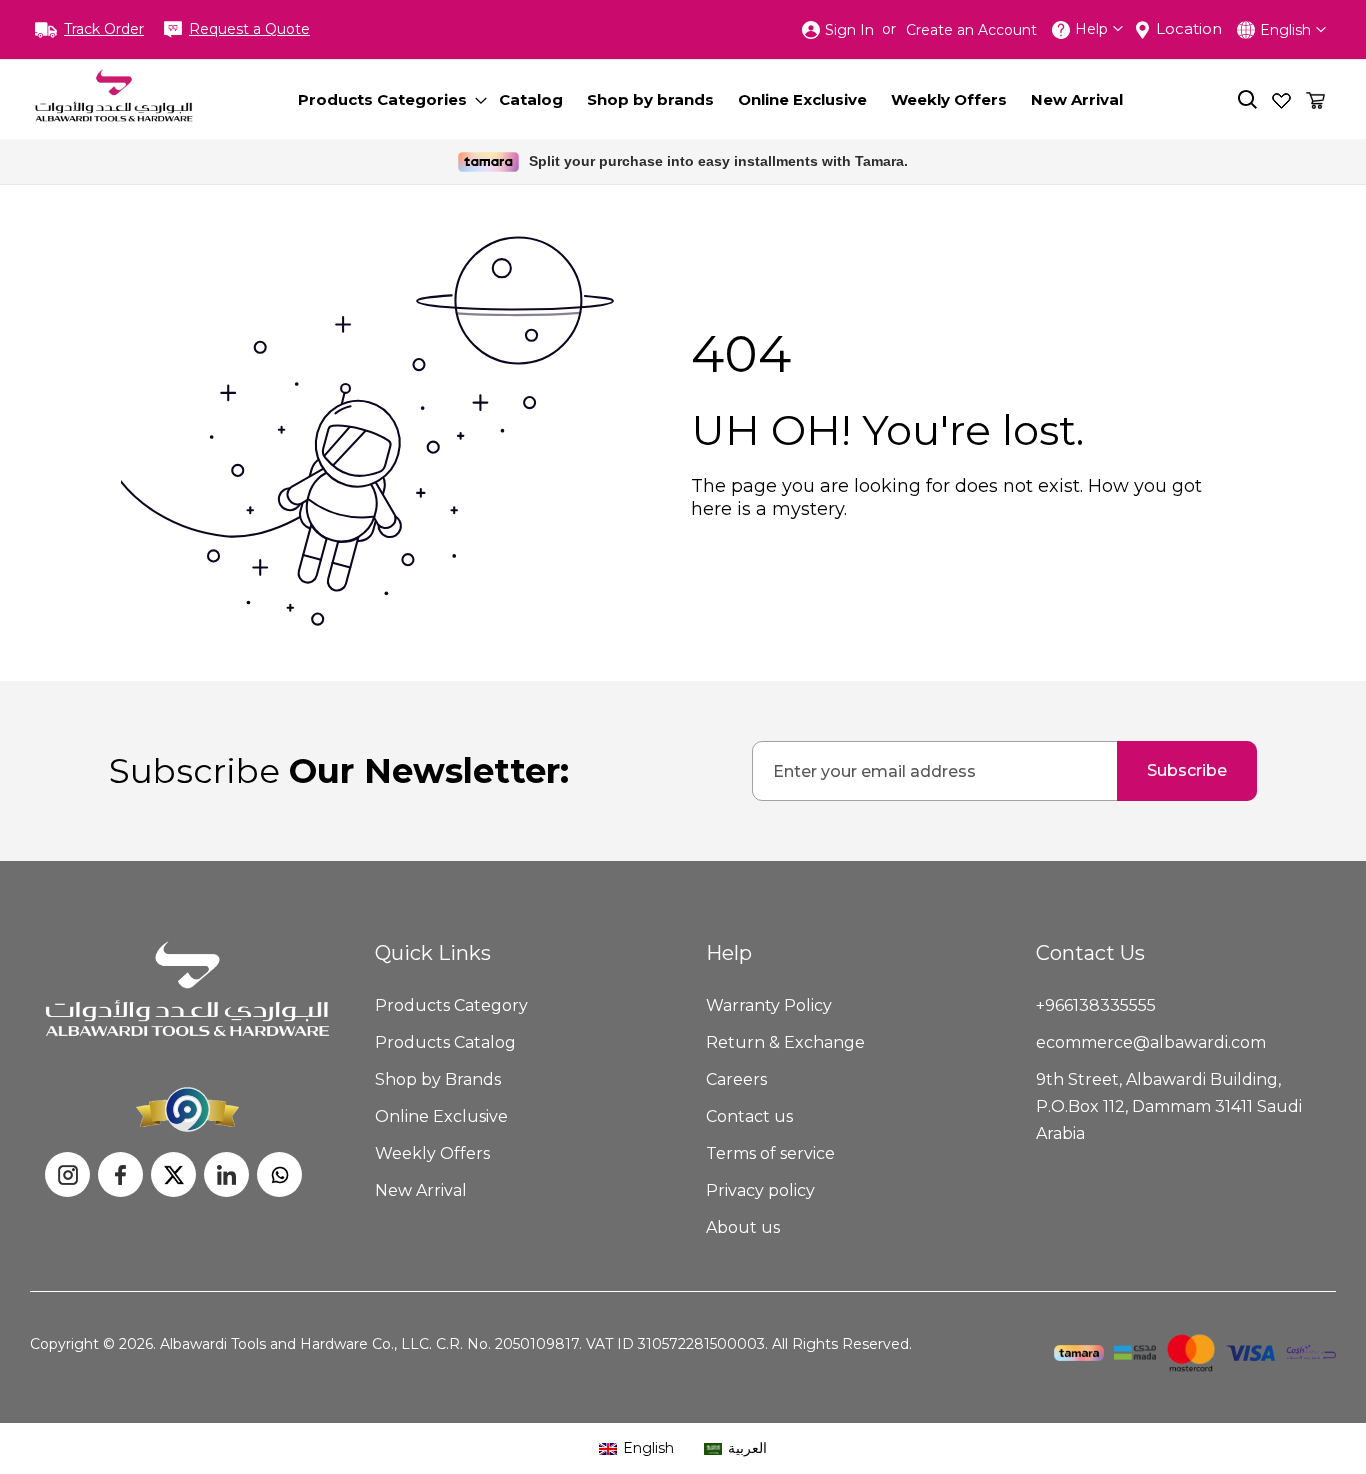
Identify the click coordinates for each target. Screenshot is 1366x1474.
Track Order (104, 29)
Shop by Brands (438, 1079)
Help (1091, 29)
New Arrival (421, 1190)
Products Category (451, 1005)
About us (743, 1227)
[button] (1293, 29)
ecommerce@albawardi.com (1151, 1042)
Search (1247, 99)
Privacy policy (760, 1190)
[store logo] (114, 95)
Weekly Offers (432, 1153)
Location (1189, 28)
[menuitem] (386, 99)
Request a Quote (249, 29)
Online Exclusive (441, 1116)
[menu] (722, 99)
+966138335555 (1096, 1005)
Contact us (749, 1116)
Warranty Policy (769, 1005)
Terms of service (770, 1153)
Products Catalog (445, 1042)
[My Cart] (1315, 99)
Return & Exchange (785, 1042)
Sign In (849, 30)
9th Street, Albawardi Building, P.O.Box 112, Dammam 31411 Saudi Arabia (1169, 1106)
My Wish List (1281, 99)
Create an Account (971, 30)
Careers (736, 1079)
